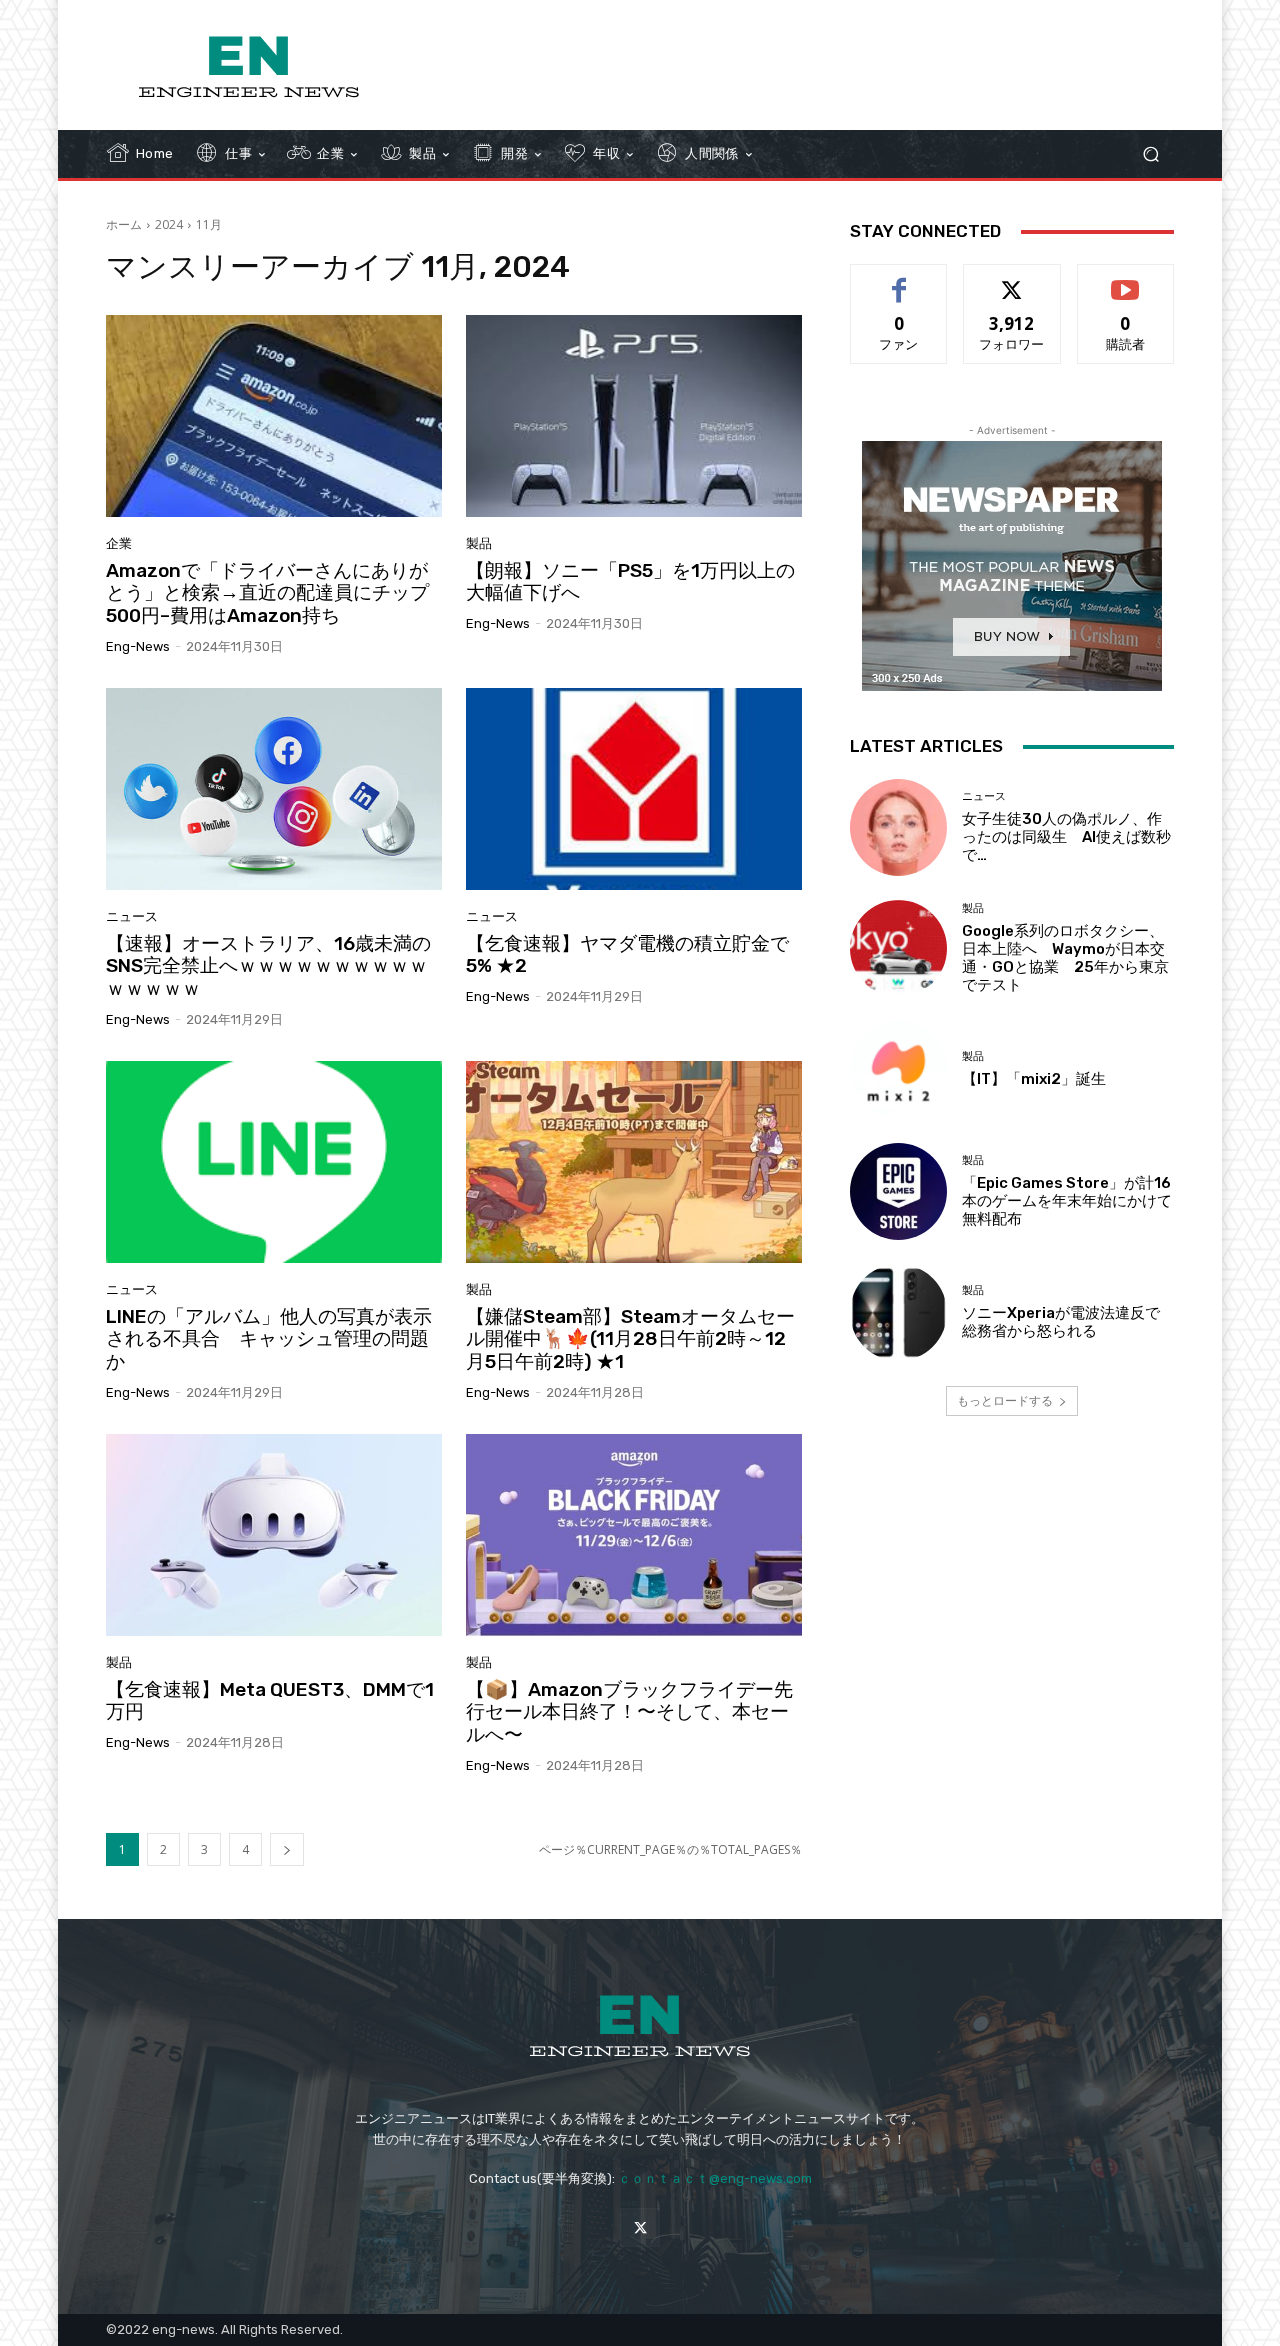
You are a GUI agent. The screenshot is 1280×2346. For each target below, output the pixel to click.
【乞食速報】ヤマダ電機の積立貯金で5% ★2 (627, 955)
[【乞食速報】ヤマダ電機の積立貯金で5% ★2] (634, 789)
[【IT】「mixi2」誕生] (898, 1069)
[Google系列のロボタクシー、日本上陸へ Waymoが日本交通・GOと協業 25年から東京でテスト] (898, 948)
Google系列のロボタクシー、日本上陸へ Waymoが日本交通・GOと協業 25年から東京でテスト (1065, 958)
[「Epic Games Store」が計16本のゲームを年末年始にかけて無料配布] (898, 1191)
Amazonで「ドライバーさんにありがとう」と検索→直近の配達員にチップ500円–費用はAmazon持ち (267, 593)
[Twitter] (639, 2227)
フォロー (1012, 279)
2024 (169, 224)
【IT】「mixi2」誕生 (1034, 1079)
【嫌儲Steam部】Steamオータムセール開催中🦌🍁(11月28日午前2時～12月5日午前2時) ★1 (630, 1339)
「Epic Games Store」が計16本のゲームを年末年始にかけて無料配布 (1067, 1201)
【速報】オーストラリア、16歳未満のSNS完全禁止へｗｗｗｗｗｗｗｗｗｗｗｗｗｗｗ (268, 966)
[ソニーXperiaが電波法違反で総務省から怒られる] (898, 1312)
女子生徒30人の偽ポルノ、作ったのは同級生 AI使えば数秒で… (1066, 837)
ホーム (124, 224)
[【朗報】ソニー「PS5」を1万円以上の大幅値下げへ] (634, 416)
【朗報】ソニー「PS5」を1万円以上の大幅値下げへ (630, 582)
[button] (1150, 154)
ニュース (132, 916)
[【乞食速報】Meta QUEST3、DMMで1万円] (274, 1535)
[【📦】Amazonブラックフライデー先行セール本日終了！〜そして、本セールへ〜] (634, 1535)
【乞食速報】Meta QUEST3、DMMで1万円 (270, 1701)
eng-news (138, 646)
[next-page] (287, 1849)
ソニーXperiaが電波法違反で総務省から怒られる (1061, 1322)
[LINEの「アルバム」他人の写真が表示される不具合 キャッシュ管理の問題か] (274, 1162)
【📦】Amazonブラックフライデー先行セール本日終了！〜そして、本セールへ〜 (629, 1712)
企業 (119, 543)
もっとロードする (1005, 1400)
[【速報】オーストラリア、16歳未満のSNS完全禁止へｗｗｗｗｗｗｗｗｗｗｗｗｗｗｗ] (274, 789)
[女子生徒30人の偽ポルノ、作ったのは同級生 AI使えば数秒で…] (898, 827)
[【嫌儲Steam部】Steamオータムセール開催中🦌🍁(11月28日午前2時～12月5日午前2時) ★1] (634, 1162)
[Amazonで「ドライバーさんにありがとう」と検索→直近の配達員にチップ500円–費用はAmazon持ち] (274, 416)
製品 (479, 543)
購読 (1126, 279)
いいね (899, 279)
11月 (209, 224)
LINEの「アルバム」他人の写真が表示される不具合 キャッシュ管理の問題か (269, 1339)
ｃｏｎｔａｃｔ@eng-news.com (715, 2178)
